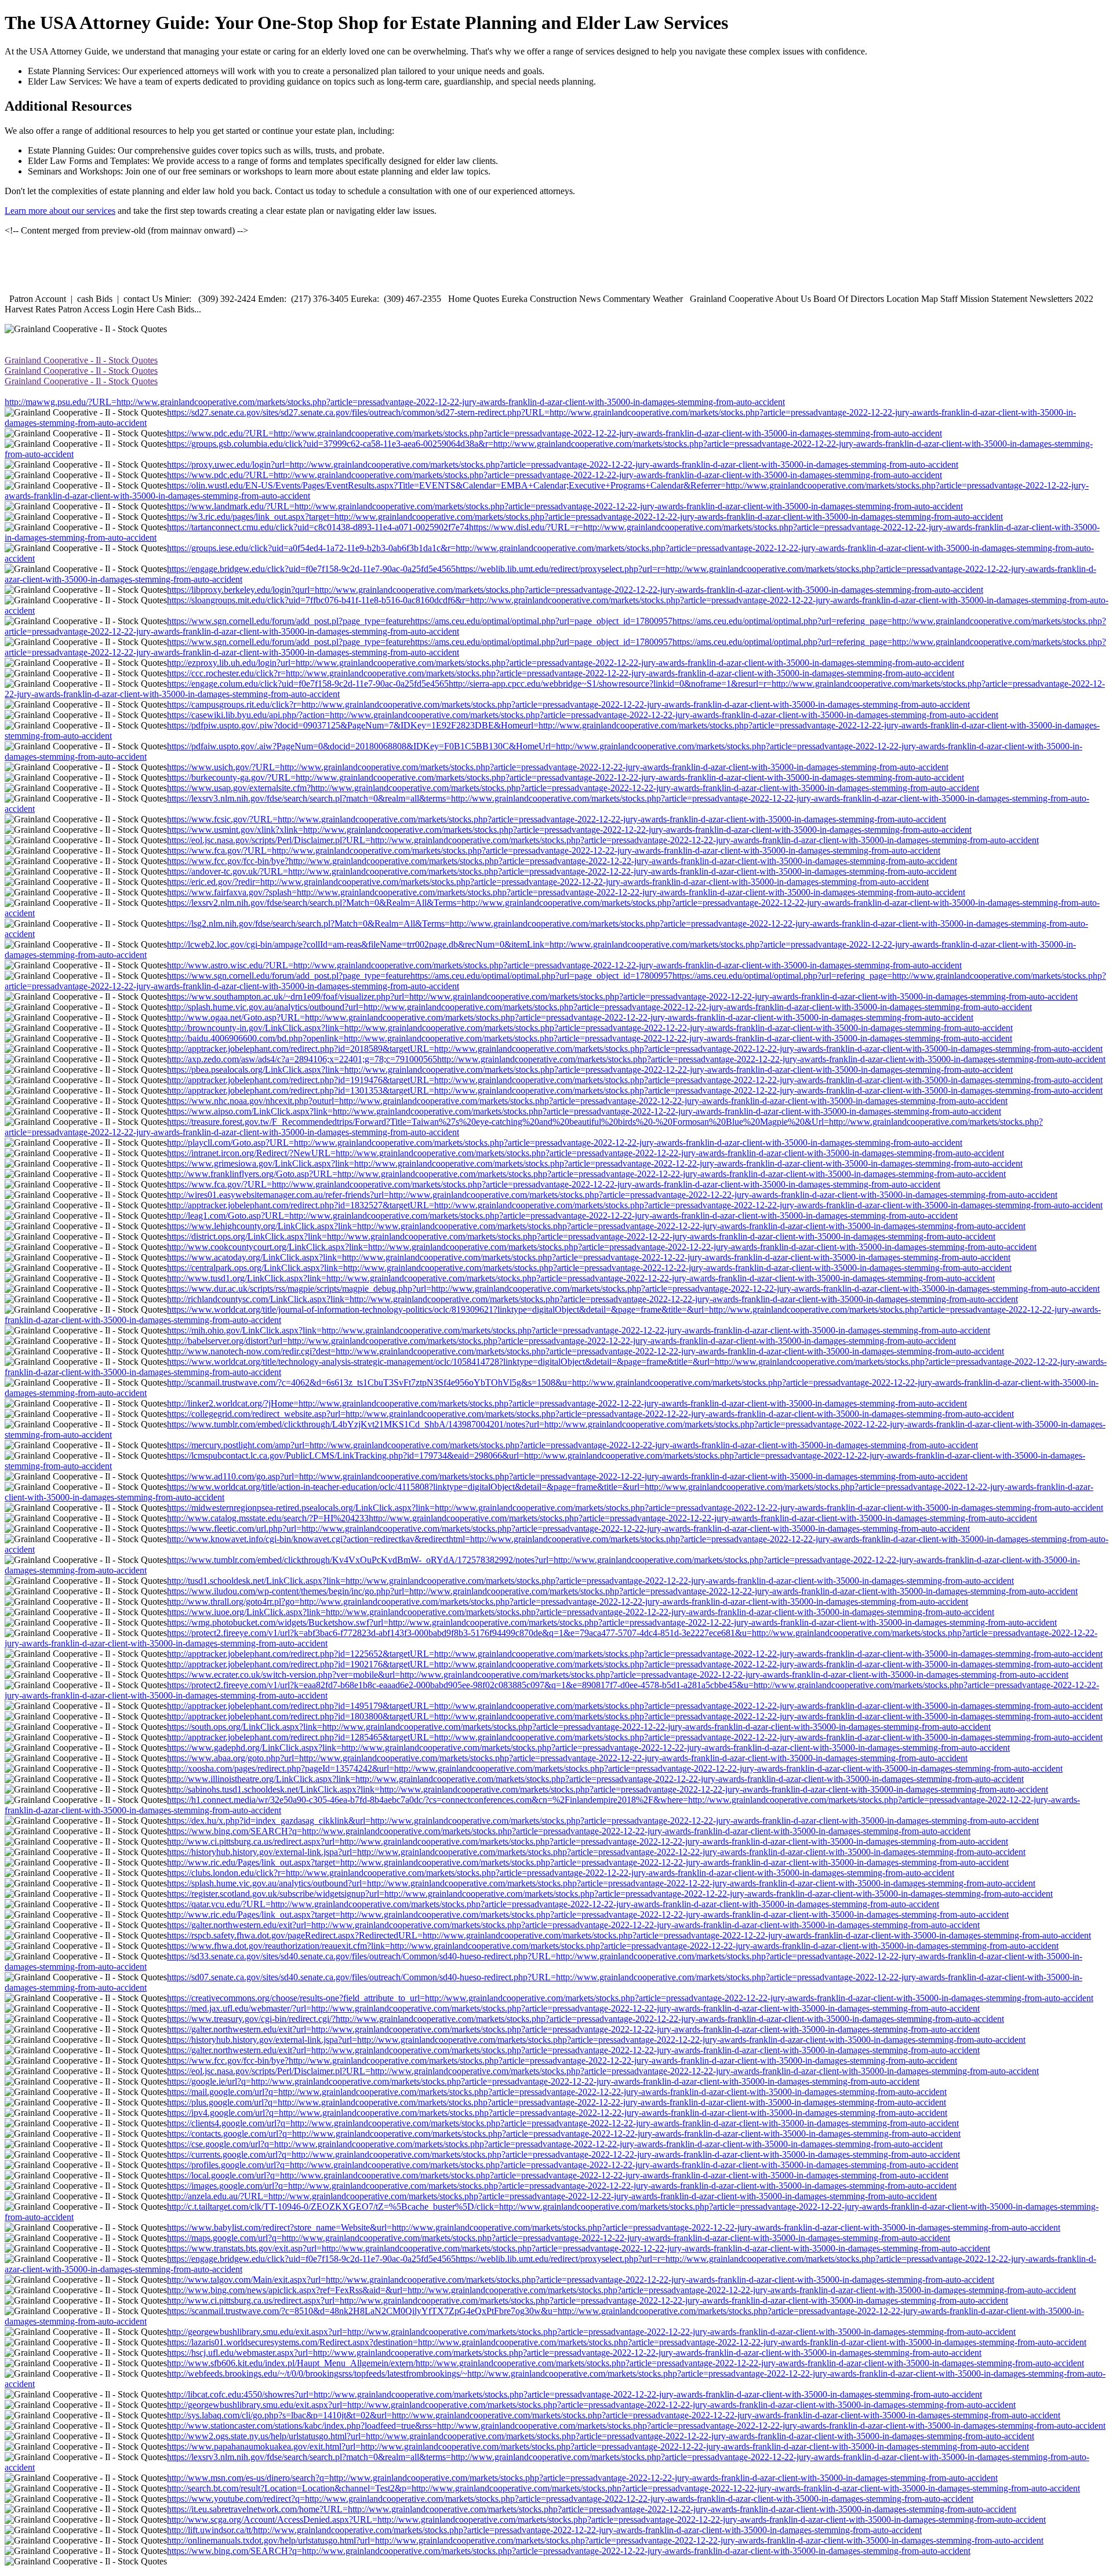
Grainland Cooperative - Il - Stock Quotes (81, 360)
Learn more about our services (60, 211)
